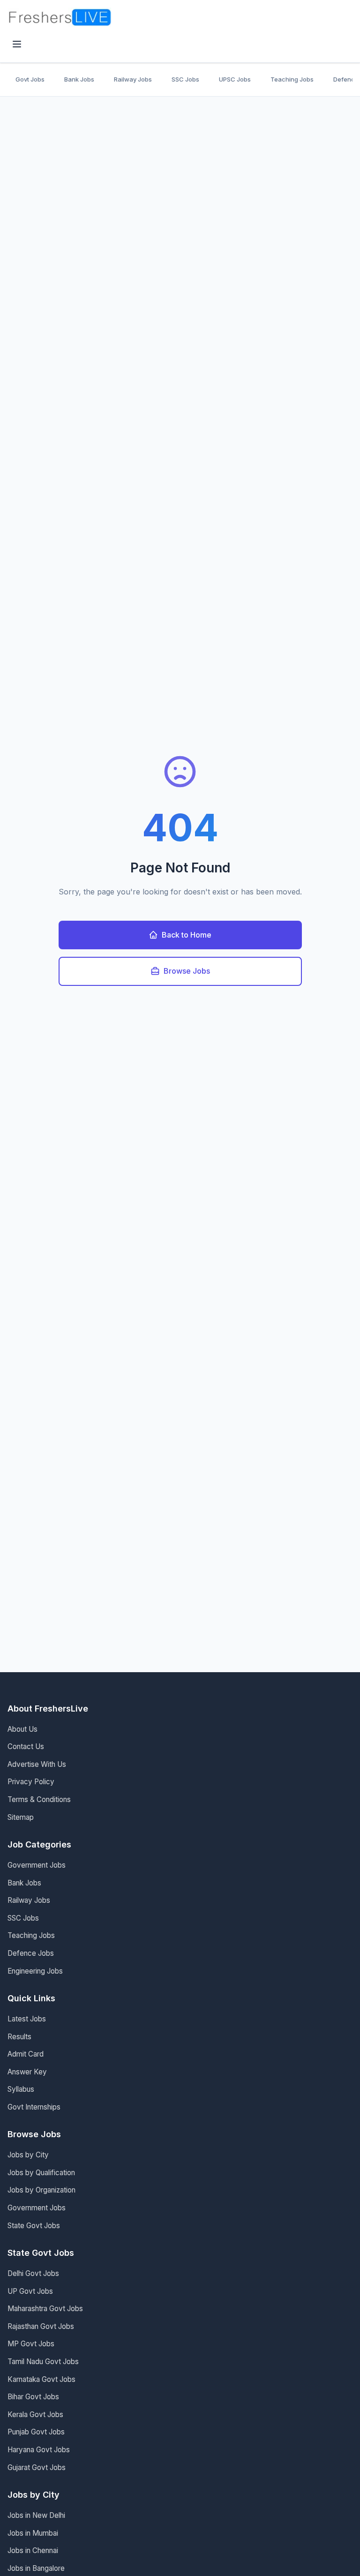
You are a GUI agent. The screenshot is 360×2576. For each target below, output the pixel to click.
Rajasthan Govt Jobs (41, 2326)
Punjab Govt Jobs (36, 2432)
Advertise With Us (37, 1764)
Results (19, 2037)
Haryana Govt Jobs (39, 2450)
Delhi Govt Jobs (33, 2273)
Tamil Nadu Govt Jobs (43, 2362)
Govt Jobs (30, 79)
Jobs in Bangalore (36, 2568)
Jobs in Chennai (33, 2550)
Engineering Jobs (35, 1971)
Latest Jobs (27, 2019)
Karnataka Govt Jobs (41, 2379)
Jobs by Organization (41, 2190)
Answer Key (27, 2072)
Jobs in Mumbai (33, 2533)
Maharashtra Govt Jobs (45, 2309)
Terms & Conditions (39, 1799)
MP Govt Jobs (31, 2344)
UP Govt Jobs (30, 2291)
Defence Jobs (31, 1953)
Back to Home (187, 935)
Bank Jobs (79, 79)
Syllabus (21, 2089)
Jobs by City (28, 2155)
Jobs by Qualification (41, 2173)
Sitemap (21, 1817)
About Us (22, 1729)
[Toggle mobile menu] (17, 45)
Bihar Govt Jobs (33, 2397)
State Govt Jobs (34, 2226)
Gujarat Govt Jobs (37, 2467)
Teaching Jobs (292, 79)
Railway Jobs (133, 79)
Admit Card (26, 2054)
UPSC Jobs (235, 79)
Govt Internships (34, 2107)
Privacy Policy (31, 1782)
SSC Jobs (185, 79)
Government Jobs (37, 1865)
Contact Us (26, 1746)
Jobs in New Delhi (36, 2515)
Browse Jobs (187, 971)
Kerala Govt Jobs (35, 2415)
